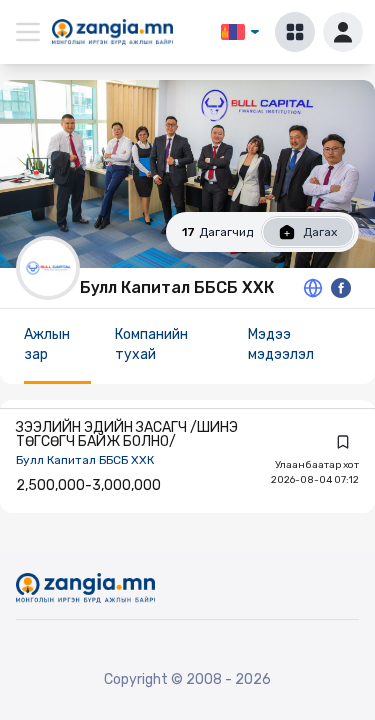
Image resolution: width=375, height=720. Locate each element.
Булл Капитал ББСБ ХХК (85, 460)
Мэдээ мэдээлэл (281, 344)
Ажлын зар (47, 344)
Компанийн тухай (151, 344)
